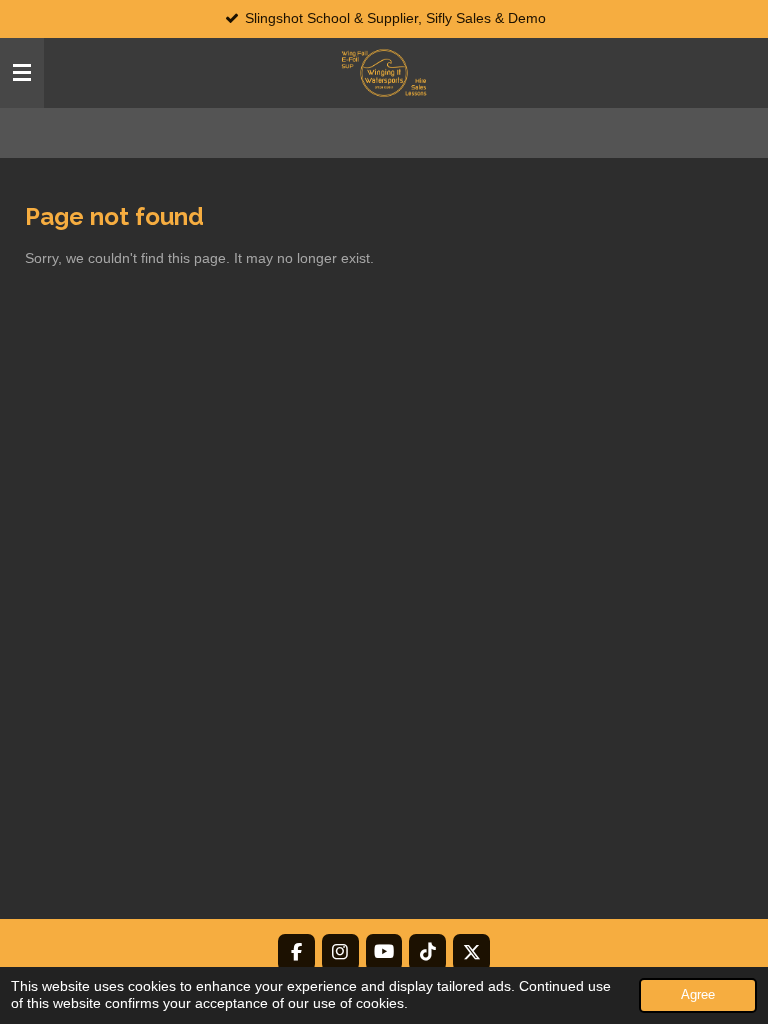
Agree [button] (698, 995)
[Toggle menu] (22, 73)
